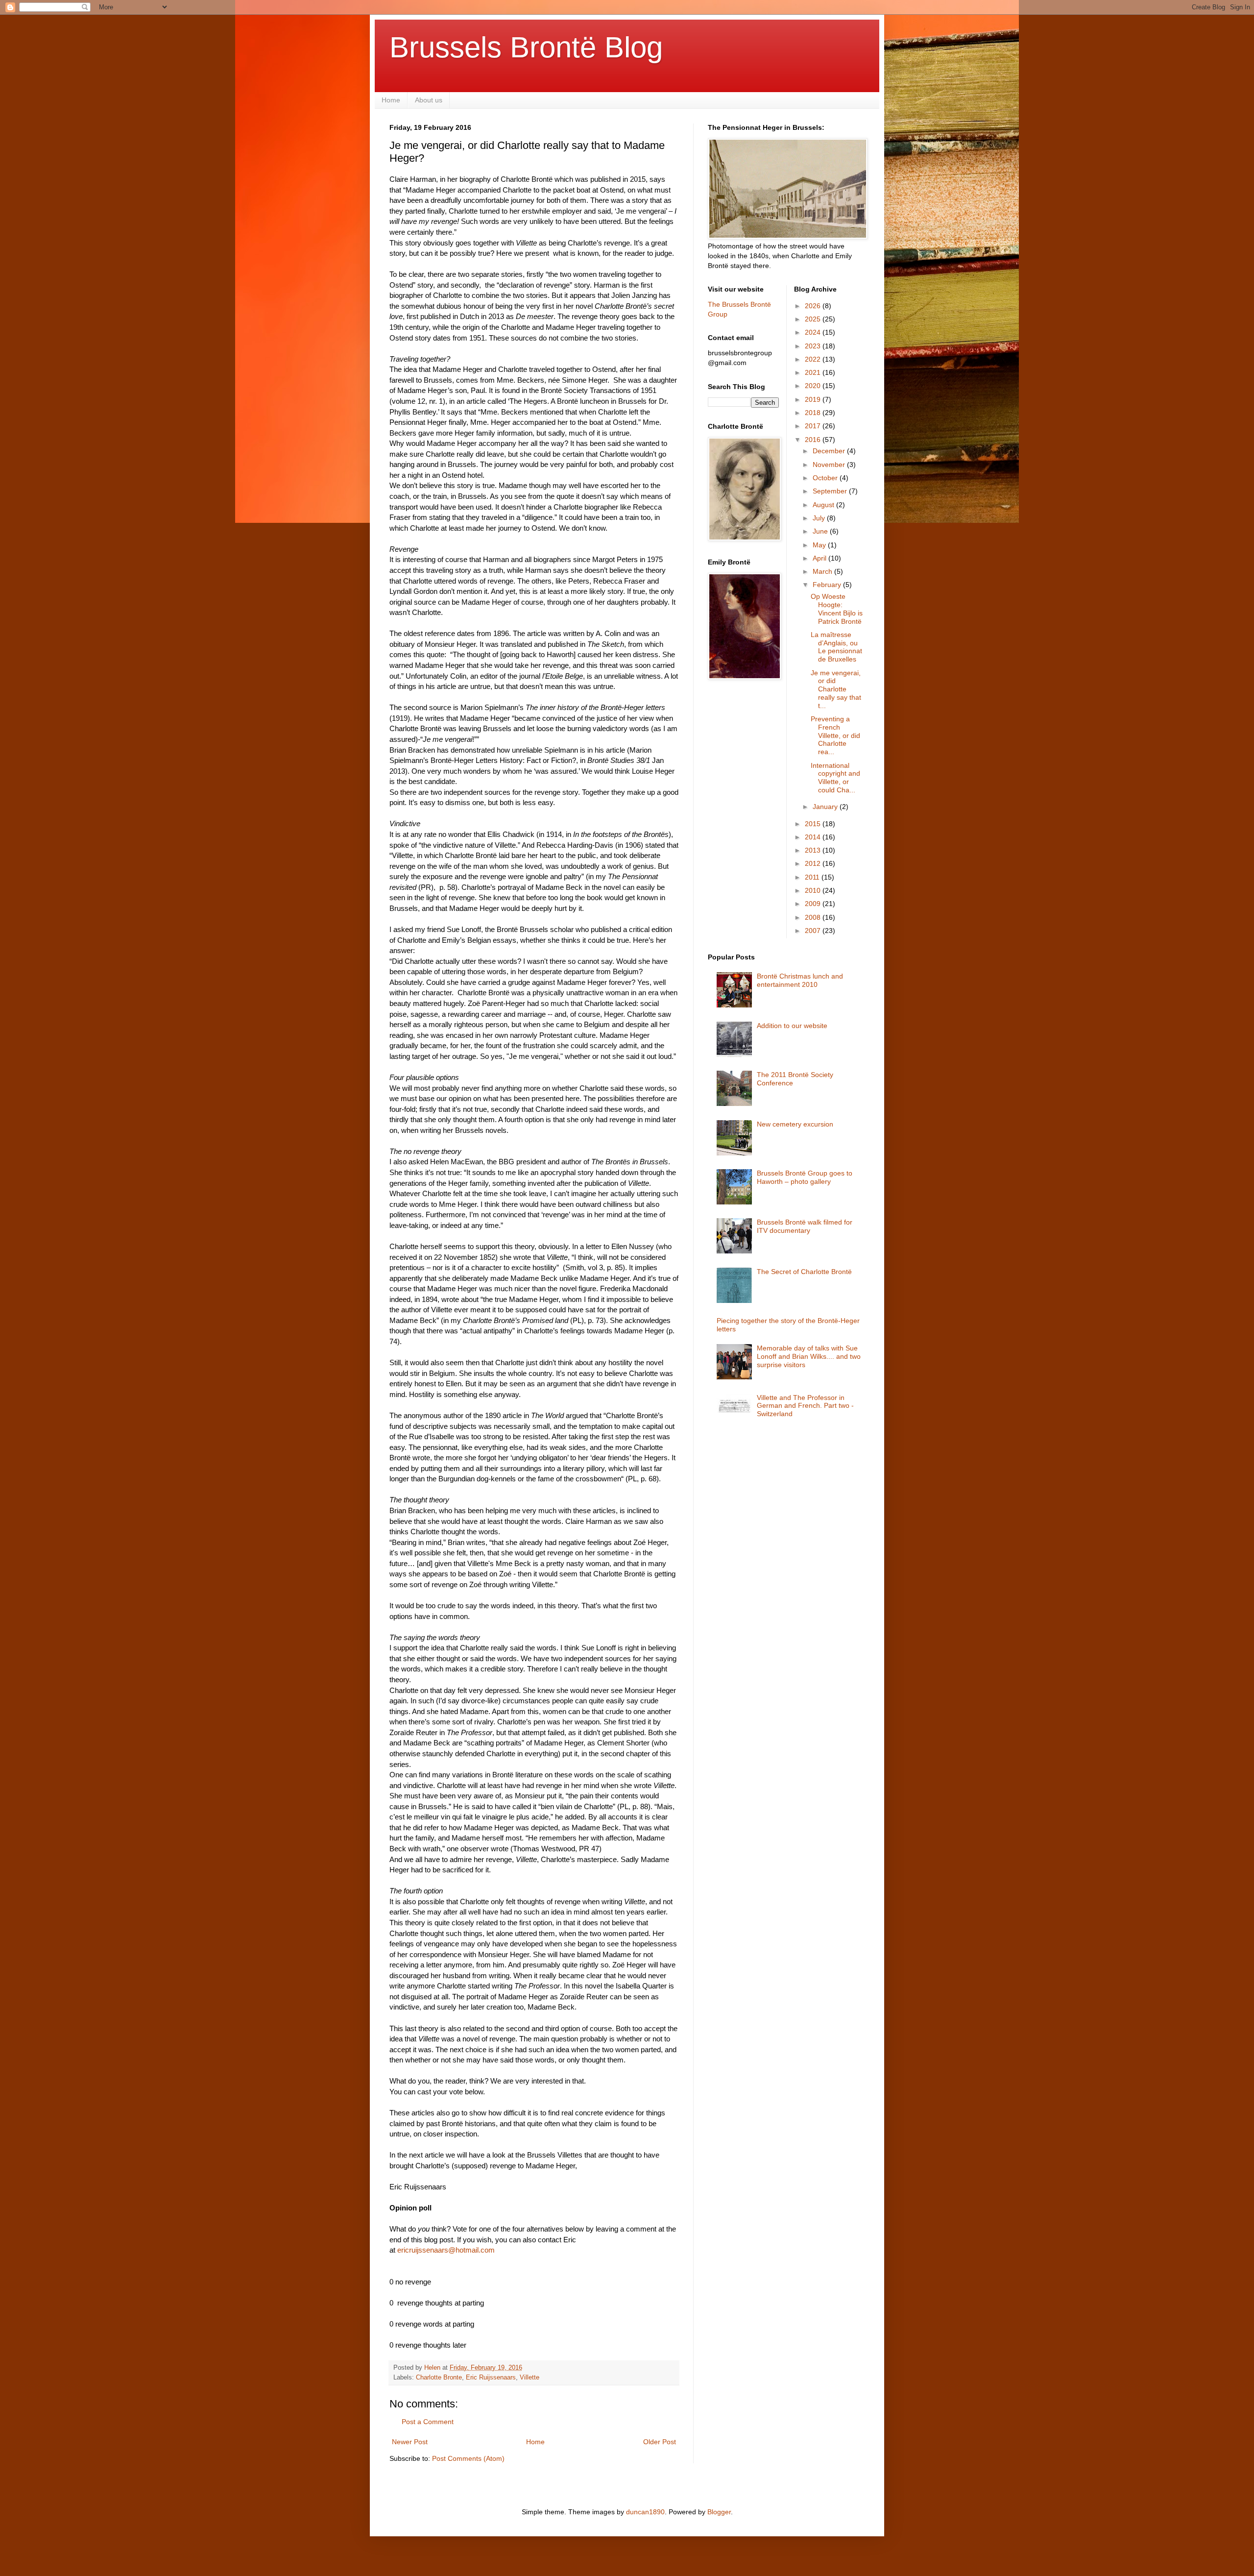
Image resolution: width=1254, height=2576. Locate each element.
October (826, 478)
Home (391, 100)
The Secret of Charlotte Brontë (804, 1272)
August (824, 505)
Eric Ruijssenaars (491, 2378)
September (831, 491)
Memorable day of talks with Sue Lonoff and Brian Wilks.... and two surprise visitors (809, 1356)
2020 (814, 386)
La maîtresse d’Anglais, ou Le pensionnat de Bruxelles (836, 647)
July (820, 518)
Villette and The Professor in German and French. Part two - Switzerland (805, 1406)
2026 (814, 306)
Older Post (660, 2442)
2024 (814, 332)
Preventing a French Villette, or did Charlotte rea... (835, 735)
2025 (814, 319)
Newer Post (410, 2442)
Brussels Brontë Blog (526, 47)
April (820, 558)
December (830, 451)
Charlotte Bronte (439, 2378)
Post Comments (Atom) (468, 2458)
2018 (814, 413)
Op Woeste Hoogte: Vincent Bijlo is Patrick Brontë (837, 609)
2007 (814, 931)
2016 (814, 440)
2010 (814, 890)
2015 (814, 824)
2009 (814, 904)
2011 (813, 877)
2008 (814, 917)
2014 (814, 837)
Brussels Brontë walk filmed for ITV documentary (805, 1226)
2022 (814, 359)
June (821, 531)
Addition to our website (792, 1026)
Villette (530, 2378)
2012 (814, 863)
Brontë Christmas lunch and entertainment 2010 (800, 980)
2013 (814, 850)
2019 (814, 399)
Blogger (719, 2512)
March (823, 571)
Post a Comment (428, 2422)
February (828, 585)
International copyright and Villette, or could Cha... (835, 778)
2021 (814, 372)
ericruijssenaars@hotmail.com (446, 2250)
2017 (814, 426)
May (820, 545)
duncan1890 (645, 2512)
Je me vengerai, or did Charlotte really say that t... (836, 689)
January (826, 807)
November (830, 465)
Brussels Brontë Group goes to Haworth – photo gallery (805, 1177)
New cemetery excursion (795, 1124)
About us (429, 100)
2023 (814, 346)
